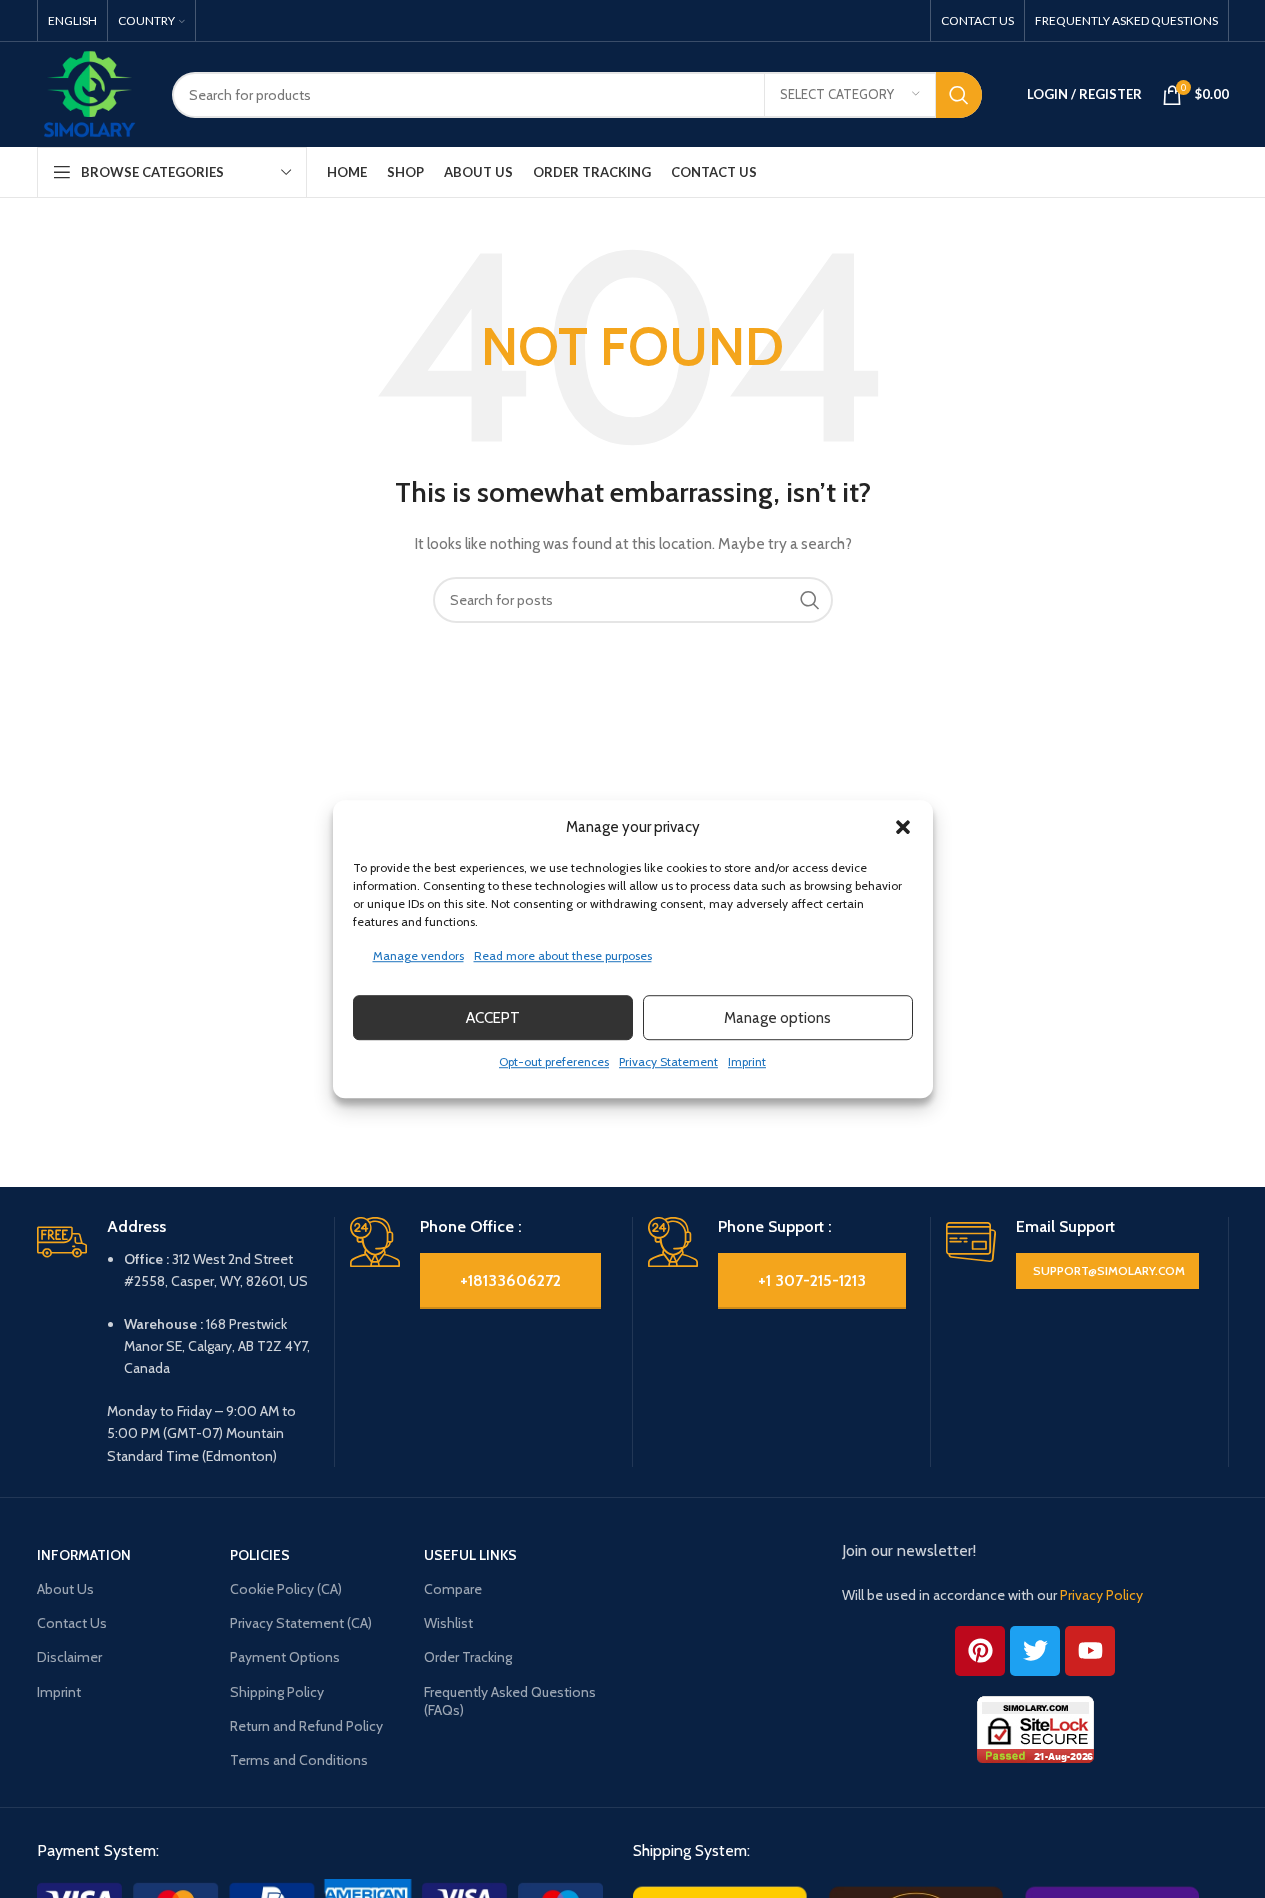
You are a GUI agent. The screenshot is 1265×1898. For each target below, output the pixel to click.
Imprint (747, 1061)
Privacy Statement (668, 1061)
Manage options (777, 1018)
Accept (493, 1018)
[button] (903, 827)
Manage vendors (418, 955)
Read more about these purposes (563, 955)
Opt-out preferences (554, 1061)
